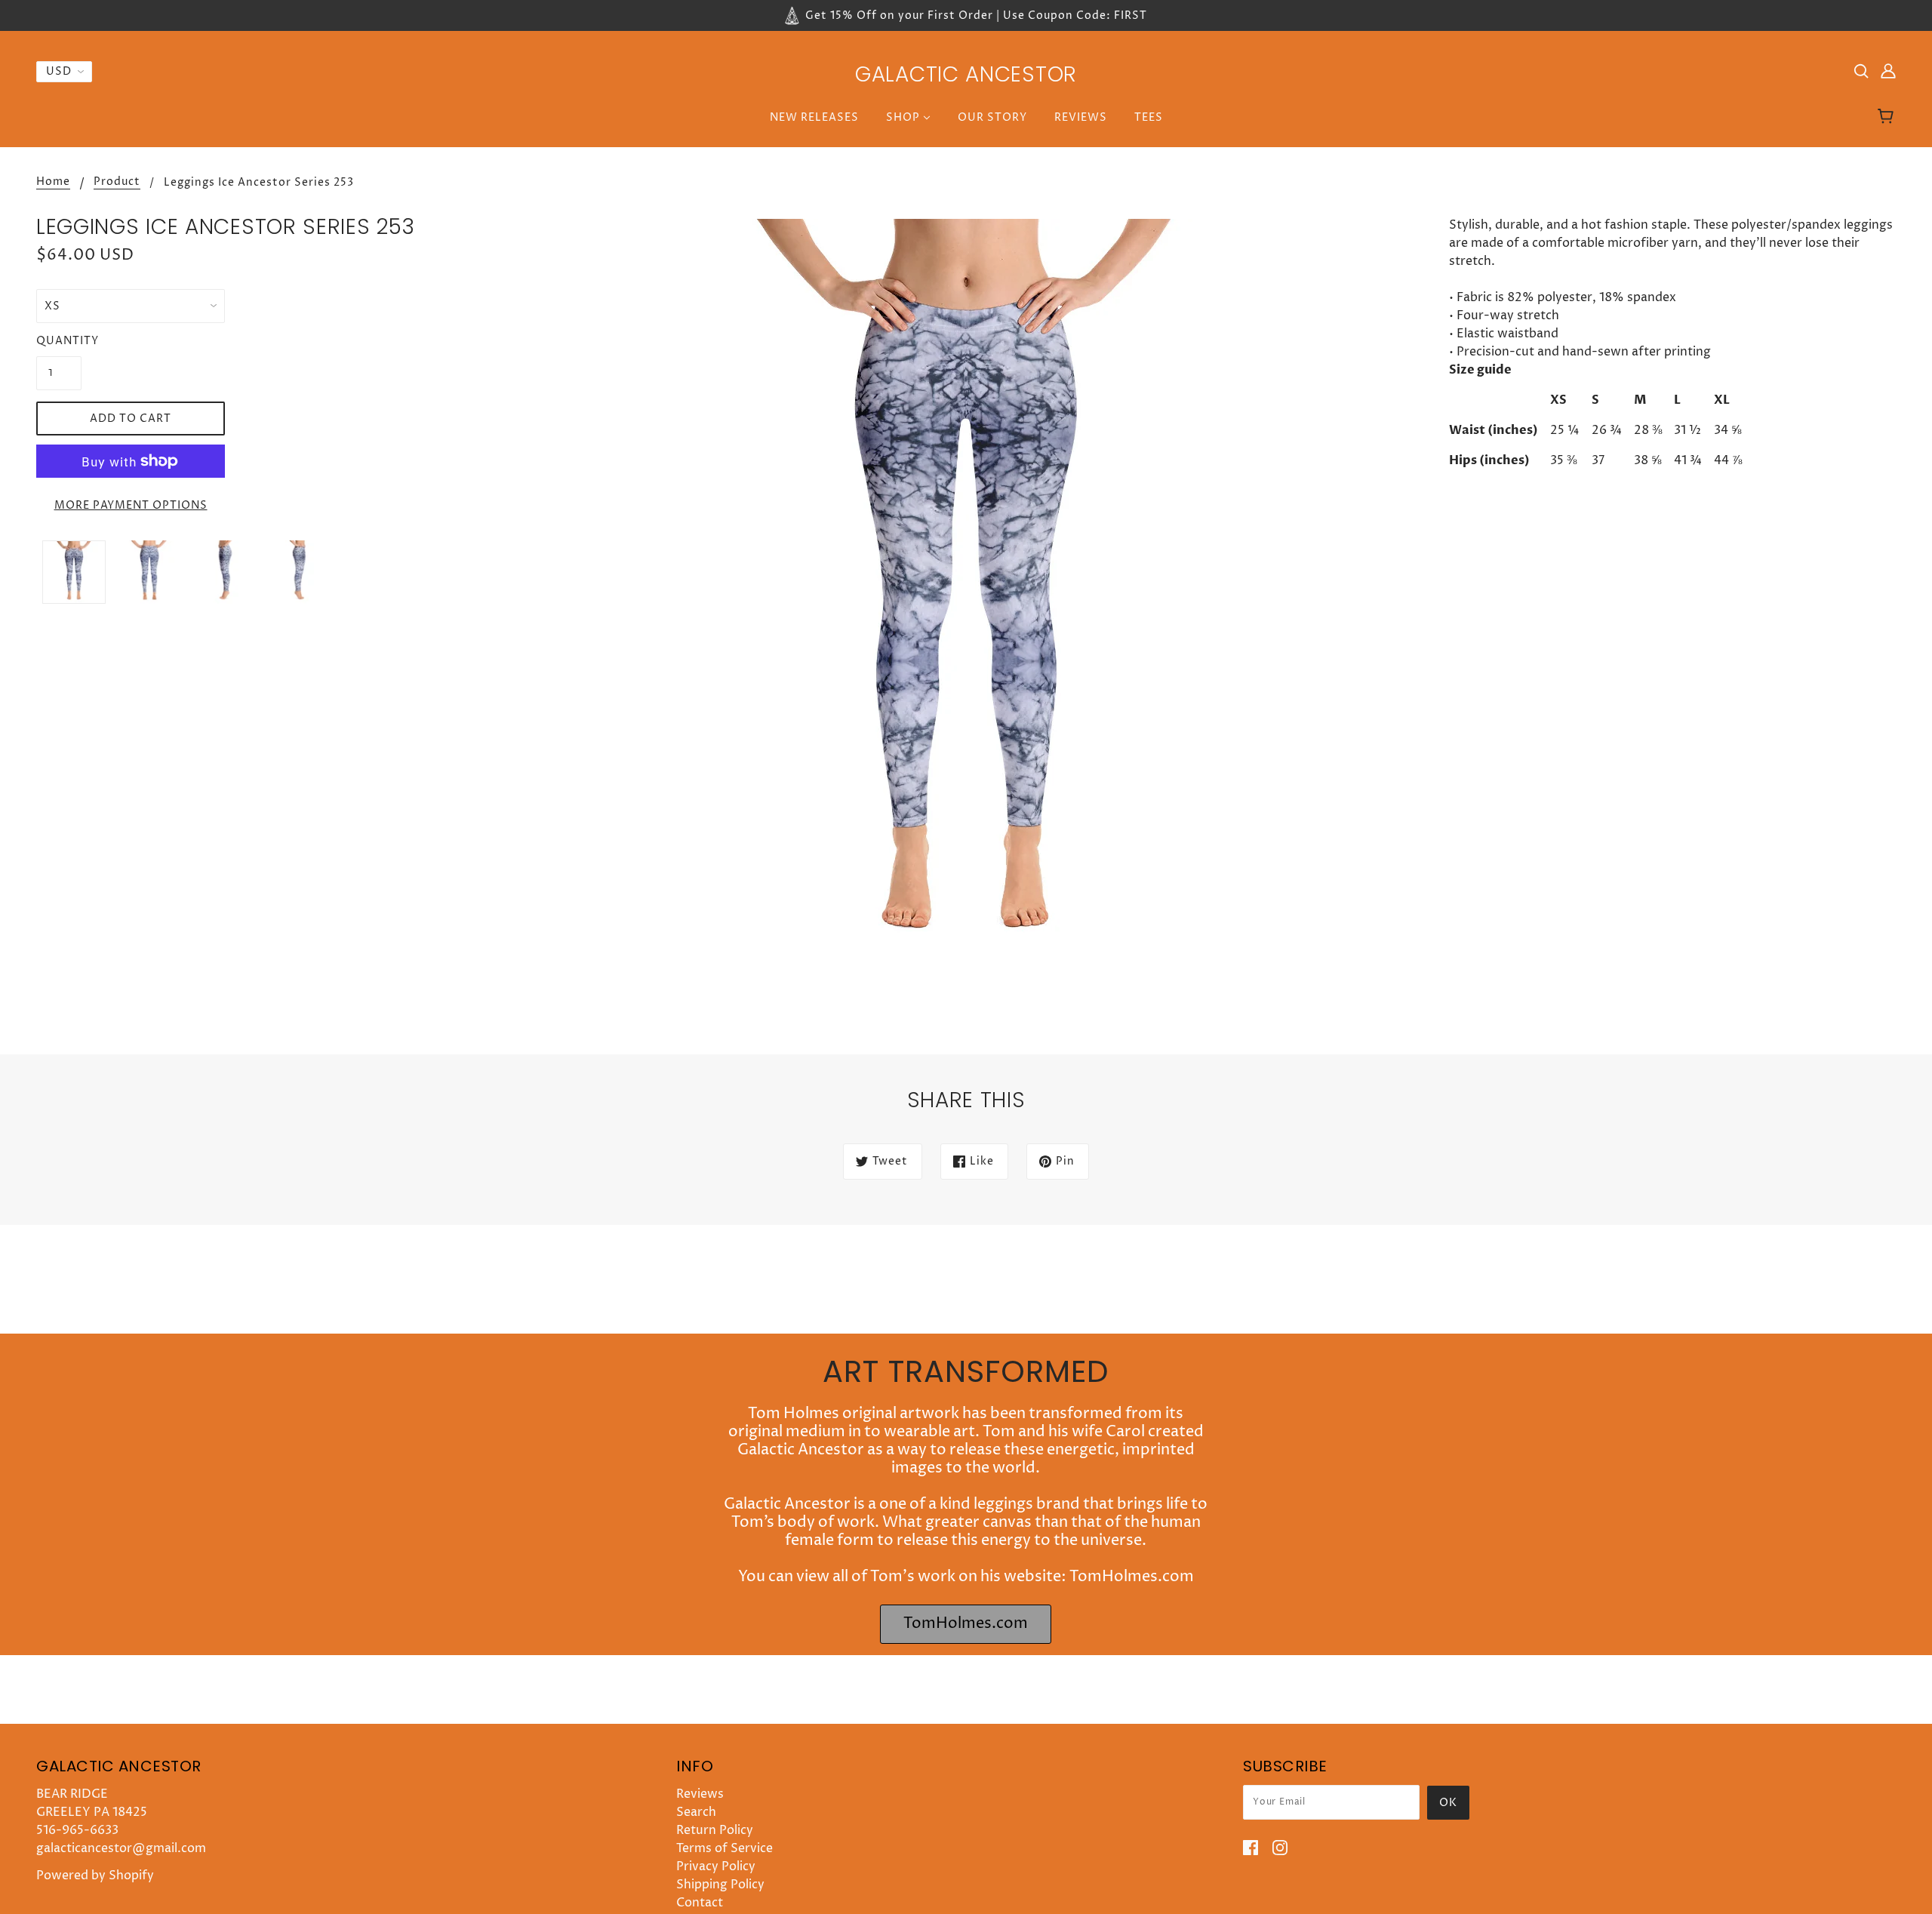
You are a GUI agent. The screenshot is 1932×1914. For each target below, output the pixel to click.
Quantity (59, 341)
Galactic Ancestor (966, 74)
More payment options (131, 505)
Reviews (700, 1794)
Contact (700, 1903)
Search (696, 1812)
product (117, 183)
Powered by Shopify (95, 1876)
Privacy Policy (716, 1866)
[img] (1861, 70)
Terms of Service (724, 1848)
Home (53, 183)
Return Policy (715, 1830)
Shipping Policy (720, 1885)
